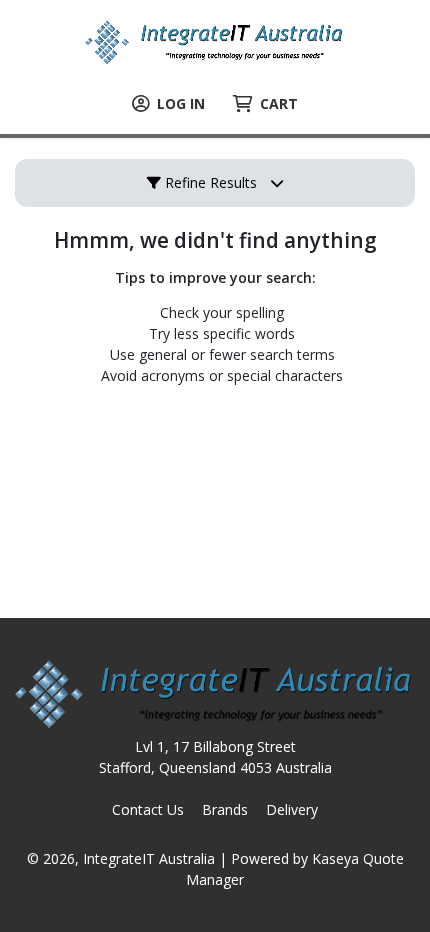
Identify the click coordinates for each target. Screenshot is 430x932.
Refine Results (209, 182)
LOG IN (181, 103)
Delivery (292, 809)
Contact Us (148, 809)
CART (279, 103)
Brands (225, 809)
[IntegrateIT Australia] (215, 40)
